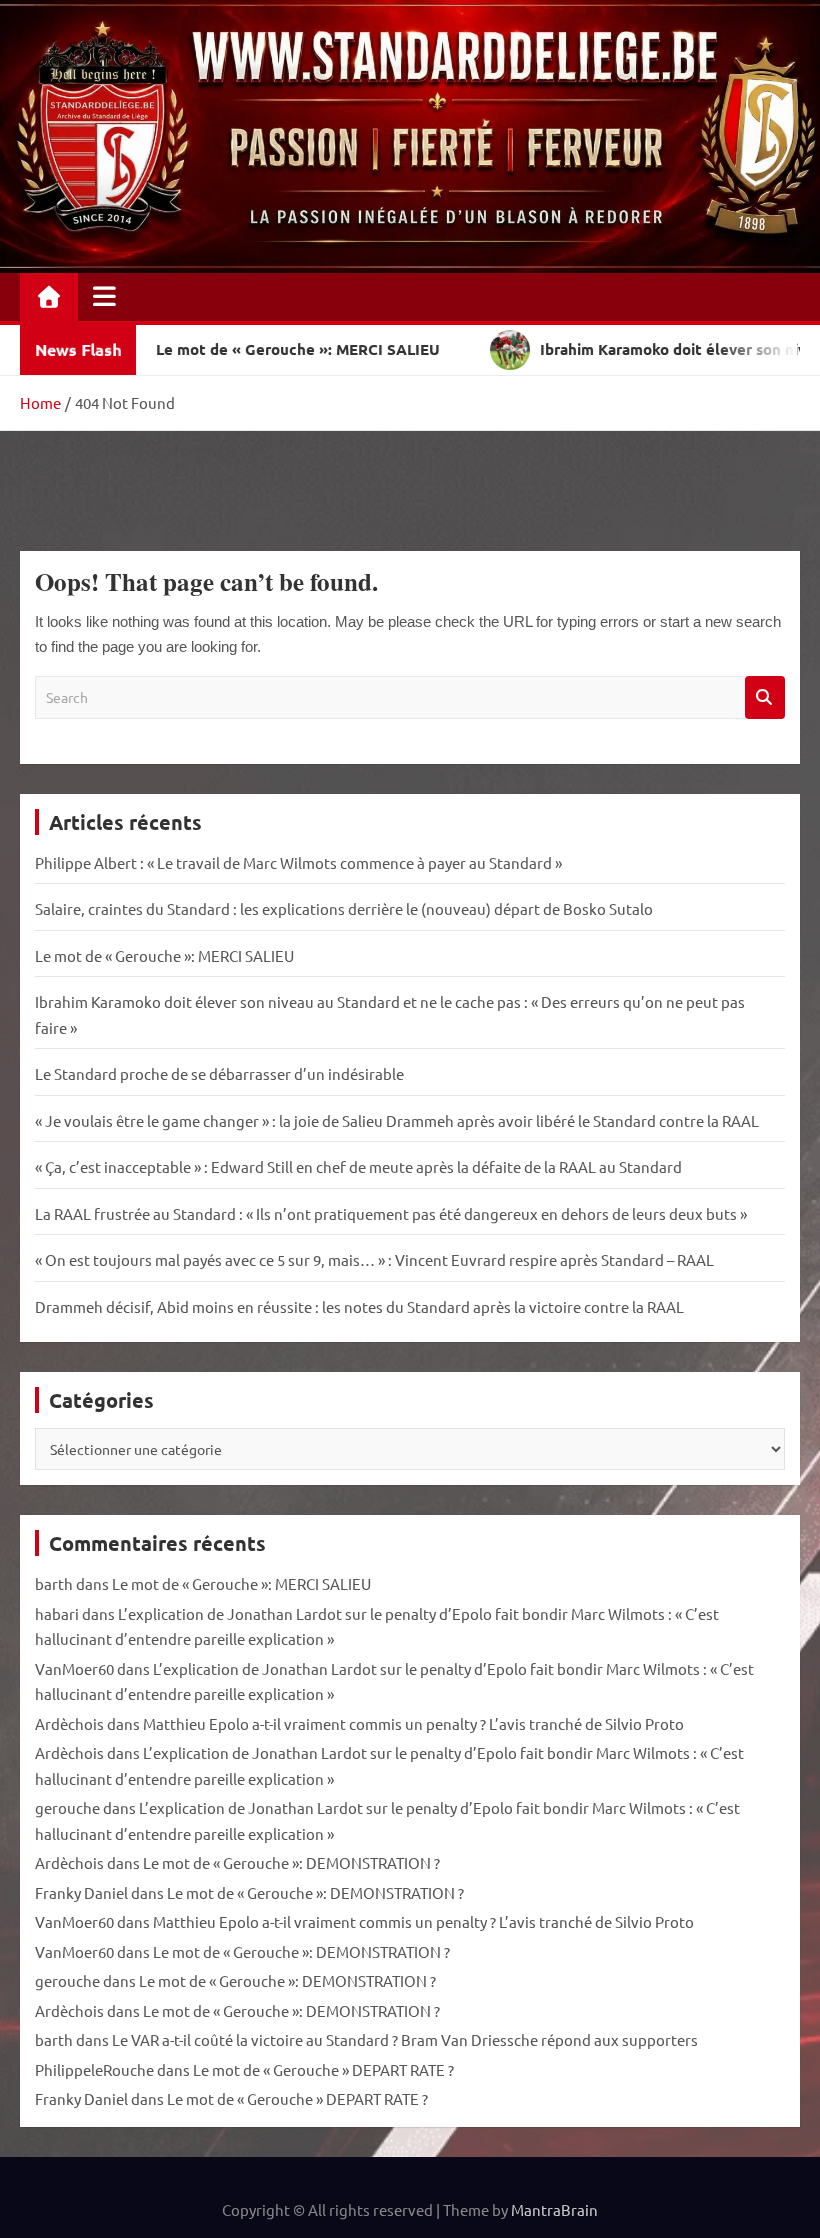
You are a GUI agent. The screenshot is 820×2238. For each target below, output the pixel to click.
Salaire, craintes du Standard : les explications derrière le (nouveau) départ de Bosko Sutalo (344, 908)
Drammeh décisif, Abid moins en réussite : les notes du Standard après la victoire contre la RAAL (359, 1306)
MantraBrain (554, 2209)
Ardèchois (69, 1723)
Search (765, 697)
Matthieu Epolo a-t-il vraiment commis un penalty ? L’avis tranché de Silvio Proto (413, 1723)
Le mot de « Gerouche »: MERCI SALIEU (164, 955)
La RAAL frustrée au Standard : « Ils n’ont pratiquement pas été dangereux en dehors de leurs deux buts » (391, 1213)
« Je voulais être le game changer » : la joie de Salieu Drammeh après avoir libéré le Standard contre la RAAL (397, 1120)
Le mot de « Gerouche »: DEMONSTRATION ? (291, 1862)
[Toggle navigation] (104, 296)
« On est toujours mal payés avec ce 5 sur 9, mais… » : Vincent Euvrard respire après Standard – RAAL (374, 1259)
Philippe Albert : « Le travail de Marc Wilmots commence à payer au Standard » (298, 862)
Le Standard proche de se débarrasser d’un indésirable (219, 1073)
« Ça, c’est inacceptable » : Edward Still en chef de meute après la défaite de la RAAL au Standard (358, 1166)
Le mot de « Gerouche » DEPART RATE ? (323, 2069)
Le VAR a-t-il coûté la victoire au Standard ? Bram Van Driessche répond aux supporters (405, 2039)
